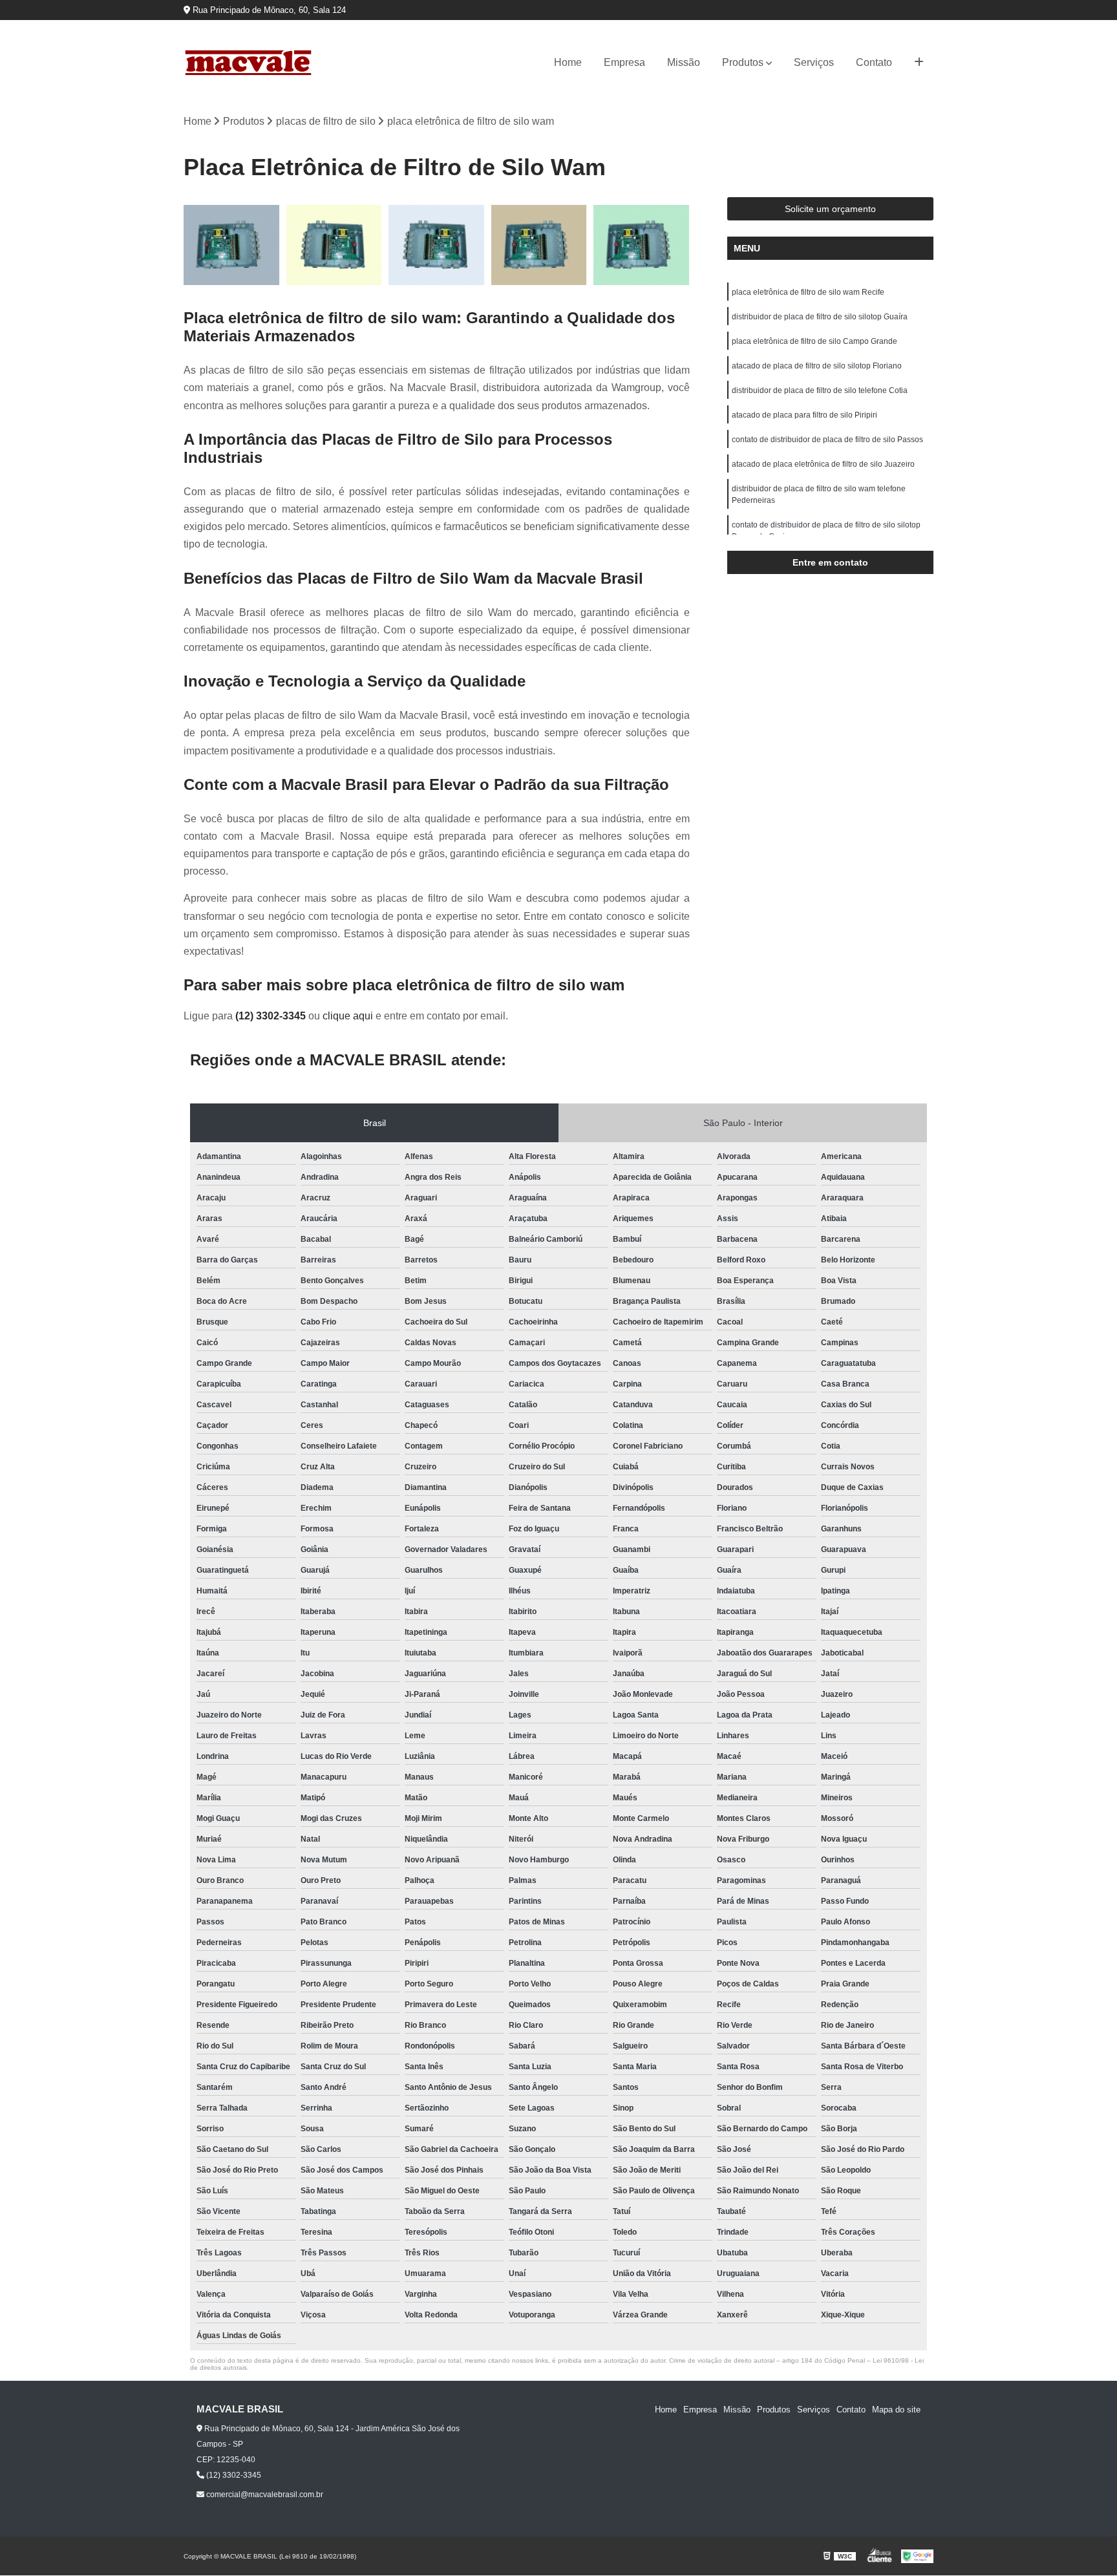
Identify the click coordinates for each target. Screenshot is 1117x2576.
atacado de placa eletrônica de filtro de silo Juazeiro (823, 464)
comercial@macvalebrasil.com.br (264, 2495)
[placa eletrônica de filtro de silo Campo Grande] (437, 245)
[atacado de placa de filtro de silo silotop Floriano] (539, 245)
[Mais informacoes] (919, 63)
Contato (874, 62)
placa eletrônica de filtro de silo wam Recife (808, 292)
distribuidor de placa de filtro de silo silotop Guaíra (820, 317)
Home (568, 62)
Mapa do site (896, 2410)
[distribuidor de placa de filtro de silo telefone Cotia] (642, 245)
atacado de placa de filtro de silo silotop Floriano (817, 366)
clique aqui (348, 1016)
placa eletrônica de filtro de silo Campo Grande (814, 341)
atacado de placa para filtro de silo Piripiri (804, 415)
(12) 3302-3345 (272, 1016)
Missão (684, 62)
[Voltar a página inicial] (248, 63)
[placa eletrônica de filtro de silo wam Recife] (232, 245)
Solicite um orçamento (830, 209)
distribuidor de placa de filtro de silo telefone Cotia (820, 390)
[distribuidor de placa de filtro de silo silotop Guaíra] (335, 245)
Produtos (743, 62)
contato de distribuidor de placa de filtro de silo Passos (827, 440)
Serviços (814, 62)
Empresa (624, 62)
